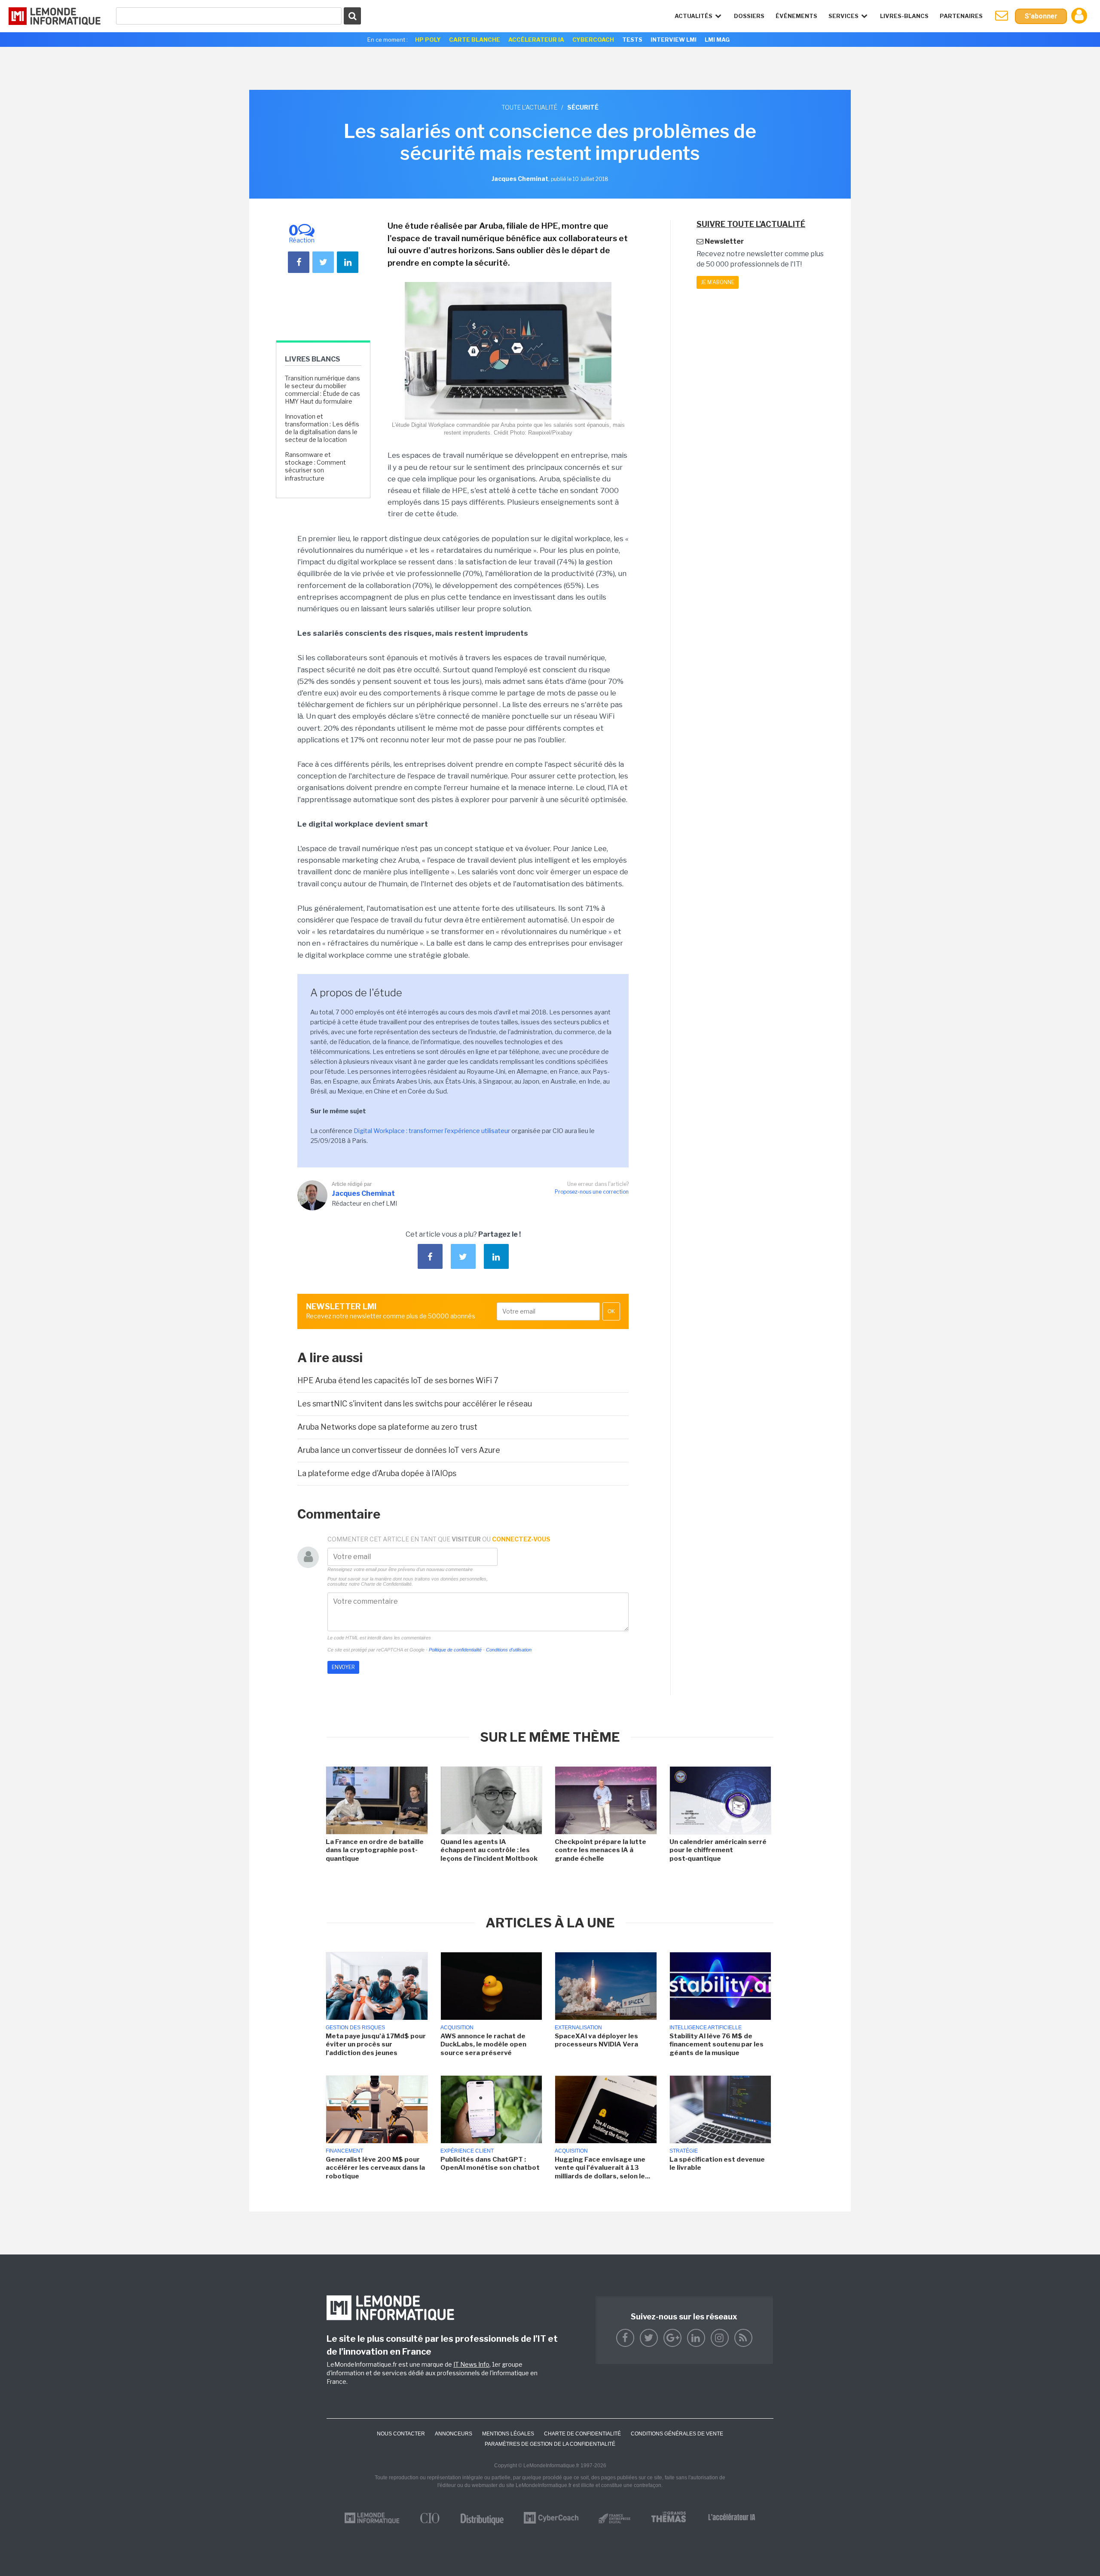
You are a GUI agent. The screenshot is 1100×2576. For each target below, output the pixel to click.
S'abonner (1041, 16)
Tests (632, 40)
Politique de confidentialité (455, 1650)
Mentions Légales (508, 2434)
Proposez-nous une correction (592, 1192)
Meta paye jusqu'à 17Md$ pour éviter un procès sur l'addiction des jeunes (376, 2045)
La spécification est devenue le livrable (717, 2164)
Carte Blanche (475, 40)
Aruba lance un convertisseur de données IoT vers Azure (399, 1450)
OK (611, 1311)
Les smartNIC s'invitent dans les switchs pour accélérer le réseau (415, 1404)
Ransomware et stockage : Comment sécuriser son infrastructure (315, 466)
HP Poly (428, 40)
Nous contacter (401, 2434)
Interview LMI (674, 40)
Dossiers (749, 16)
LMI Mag (717, 40)
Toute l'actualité (529, 107)
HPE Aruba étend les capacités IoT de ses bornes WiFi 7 (398, 1380)
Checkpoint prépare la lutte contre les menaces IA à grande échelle (600, 1850)
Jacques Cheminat (363, 1193)
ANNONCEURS (454, 2434)
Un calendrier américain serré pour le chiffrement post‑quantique (718, 1850)
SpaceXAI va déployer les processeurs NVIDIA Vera (596, 2040)
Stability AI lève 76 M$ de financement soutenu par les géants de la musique (717, 2045)
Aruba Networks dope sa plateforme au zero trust (387, 1427)
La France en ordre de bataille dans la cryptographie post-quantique (375, 1850)
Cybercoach (593, 40)
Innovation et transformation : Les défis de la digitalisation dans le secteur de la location (322, 428)
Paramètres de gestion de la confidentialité (550, 2444)
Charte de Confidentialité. (387, 1584)
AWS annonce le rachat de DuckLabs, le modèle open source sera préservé (483, 2045)
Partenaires (961, 16)
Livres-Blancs (904, 16)
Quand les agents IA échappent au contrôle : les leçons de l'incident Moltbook (489, 1850)
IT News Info (471, 2364)
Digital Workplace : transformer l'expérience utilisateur (432, 1131)
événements (796, 16)
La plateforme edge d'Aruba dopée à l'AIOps (377, 1473)
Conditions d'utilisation (509, 1650)
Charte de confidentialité (582, 2434)
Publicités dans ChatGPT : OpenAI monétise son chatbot (490, 2164)
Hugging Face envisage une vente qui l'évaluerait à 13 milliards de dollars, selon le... (602, 2168)
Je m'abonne (718, 282)
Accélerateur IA (536, 40)
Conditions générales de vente (677, 2434)
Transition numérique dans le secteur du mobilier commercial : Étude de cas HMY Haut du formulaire (322, 390)
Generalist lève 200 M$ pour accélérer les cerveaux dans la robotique (375, 2168)
